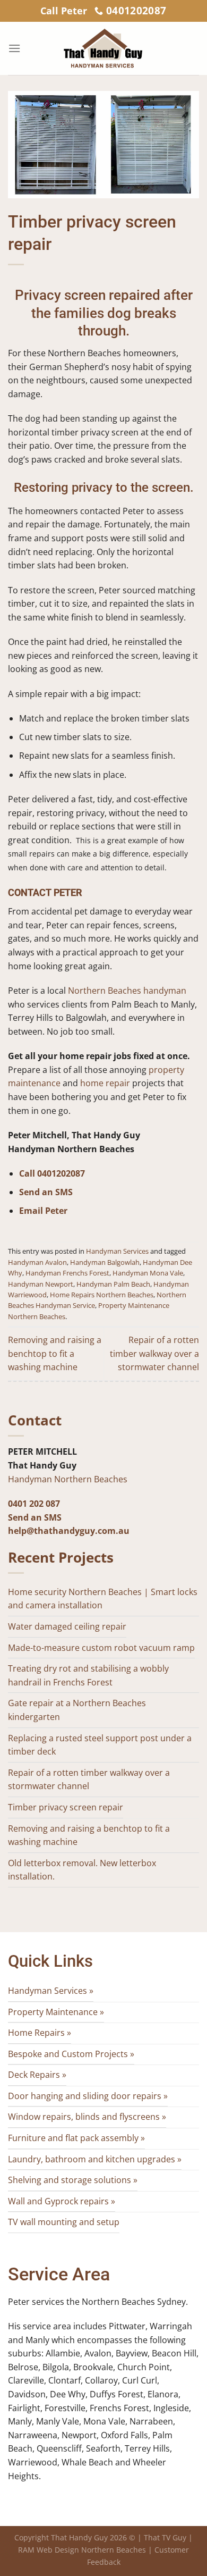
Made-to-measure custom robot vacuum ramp (101, 1648)
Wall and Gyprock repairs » (62, 2201)
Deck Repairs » (37, 2075)
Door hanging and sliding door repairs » (88, 2096)
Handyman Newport (41, 1284)
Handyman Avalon (37, 1262)
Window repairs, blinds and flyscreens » (87, 2117)
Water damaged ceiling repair (67, 1626)
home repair (105, 1083)
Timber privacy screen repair (66, 1807)
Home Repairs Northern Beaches (102, 1295)
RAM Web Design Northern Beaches (82, 2550)
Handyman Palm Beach (113, 1284)
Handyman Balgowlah (105, 1262)
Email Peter (43, 1211)
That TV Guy (165, 2537)
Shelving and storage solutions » (73, 2180)
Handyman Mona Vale (148, 1273)
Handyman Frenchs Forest (67, 1273)
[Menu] (14, 48)
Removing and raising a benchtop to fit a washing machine (55, 1353)
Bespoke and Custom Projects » (71, 2054)
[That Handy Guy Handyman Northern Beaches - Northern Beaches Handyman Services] (103, 48)
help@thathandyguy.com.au (69, 1531)
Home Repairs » (40, 2033)
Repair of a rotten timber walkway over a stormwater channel (154, 1353)
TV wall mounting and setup (64, 2222)
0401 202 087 (34, 1504)
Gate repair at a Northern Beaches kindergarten (77, 1710)
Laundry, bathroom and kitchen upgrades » (95, 2159)
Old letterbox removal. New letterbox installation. (82, 1870)
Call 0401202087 (52, 1173)
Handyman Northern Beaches (68, 1479)
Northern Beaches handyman (127, 991)
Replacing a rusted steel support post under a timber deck (100, 1745)
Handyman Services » (51, 1991)
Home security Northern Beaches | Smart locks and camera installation (103, 1599)
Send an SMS (46, 1192)
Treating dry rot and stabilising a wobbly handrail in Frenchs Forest (88, 1675)
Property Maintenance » (56, 2012)
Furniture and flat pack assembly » (76, 2138)
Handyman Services (117, 1251)
